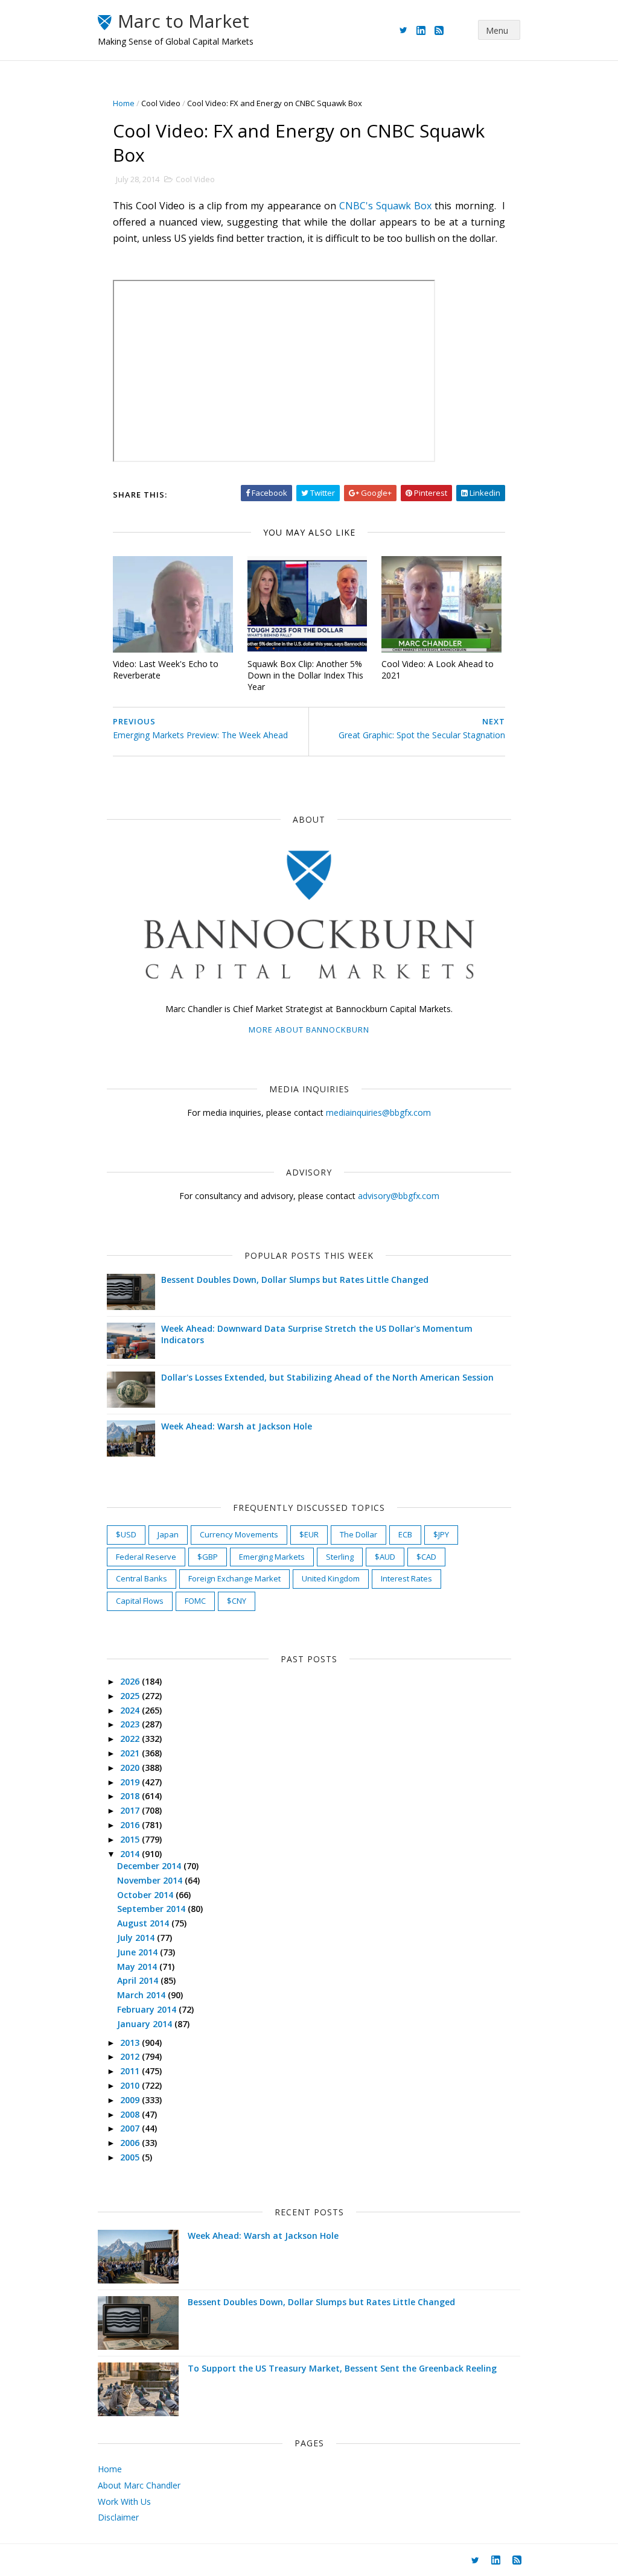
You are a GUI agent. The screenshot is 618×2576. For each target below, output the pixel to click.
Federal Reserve (146, 1557)
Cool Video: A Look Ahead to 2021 (438, 669)
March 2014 (142, 1995)
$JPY (441, 1534)
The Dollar (358, 1534)
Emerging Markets (272, 1557)
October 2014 (146, 1895)
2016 (131, 1825)
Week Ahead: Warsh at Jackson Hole (237, 1426)
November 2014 (151, 1880)
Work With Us (124, 2502)
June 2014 (139, 1952)
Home (124, 103)
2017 (131, 1810)
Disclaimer (118, 2517)
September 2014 (152, 1909)
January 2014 (146, 2024)
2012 (131, 2056)
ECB (405, 1534)
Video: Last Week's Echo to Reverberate (166, 669)
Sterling (340, 1557)
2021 (131, 1753)
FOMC (195, 1601)
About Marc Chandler (139, 2485)
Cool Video (161, 103)
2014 (131, 1854)
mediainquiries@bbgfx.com (378, 1112)
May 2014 (138, 1967)
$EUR (309, 1534)
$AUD (385, 1557)
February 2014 (148, 2009)
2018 (131, 1796)
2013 (131, 2043)
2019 (131, 1782)
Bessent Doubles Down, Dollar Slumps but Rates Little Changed (295, 1280)
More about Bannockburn (309, 1030)
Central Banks (142, 1578)
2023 (131, 1724)
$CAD (426, 1557)
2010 (131, 2085)
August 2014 (144, 1923)
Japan (168, 1534)
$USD (126, 1534)
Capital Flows (140, 1601)
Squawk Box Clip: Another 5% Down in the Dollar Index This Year (305, 675)
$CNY (237, 1601)
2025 (131, 1696)
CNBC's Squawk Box (385, 206)
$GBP (208, 1557)
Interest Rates (406, 1578)
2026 (131, 1681)
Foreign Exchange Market (234, 1578)
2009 (131, 2100)
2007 (131, 2128)
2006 (131, 2143)
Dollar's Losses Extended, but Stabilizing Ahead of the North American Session (327, 1377)
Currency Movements (239, 1534)
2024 (131, 1710)
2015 (131, 1839)
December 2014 (150, 1866)
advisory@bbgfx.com (399, 1196)
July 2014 (137, 1938)
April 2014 (139, 1980)
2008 (131, 2114)
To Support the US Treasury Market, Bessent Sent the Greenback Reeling (342, 2368)
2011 (131, 2071)
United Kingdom (331, 1578)
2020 (131, 1767)
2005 (131, 2157)
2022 (131, 1739)
